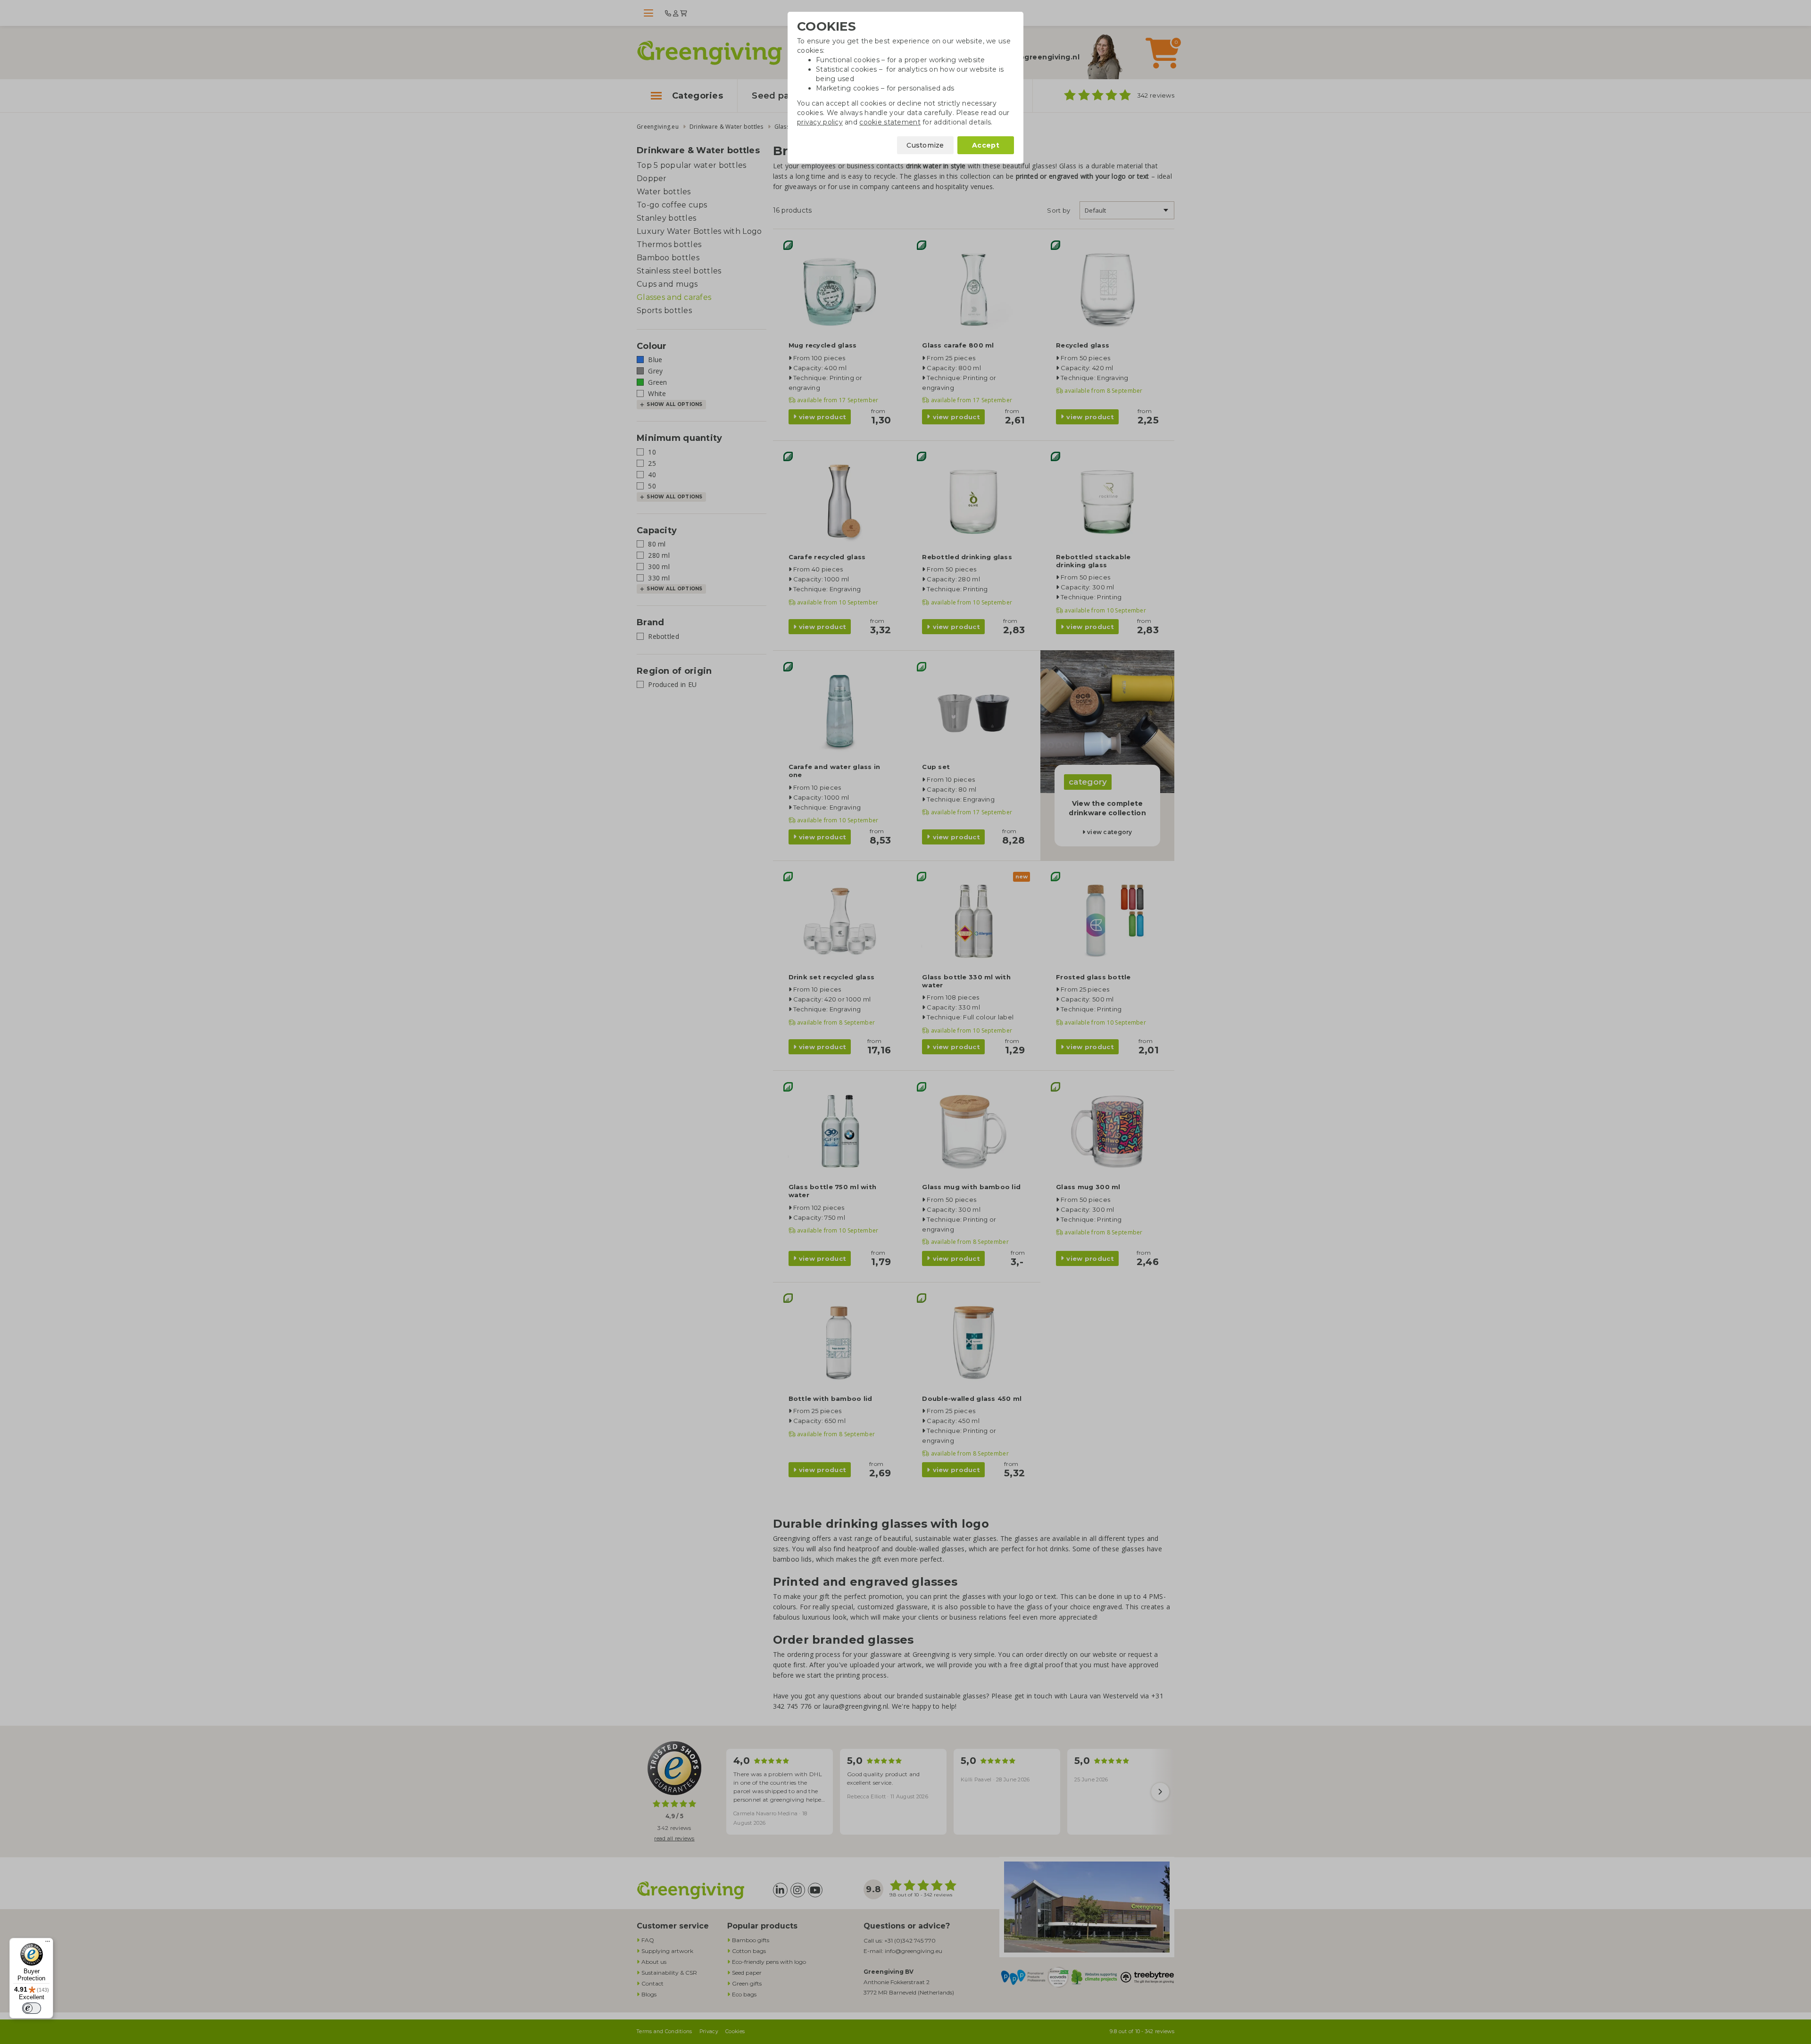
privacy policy (820, 122)
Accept (986, 145)
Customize (925, 145)
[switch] (32, 2008)
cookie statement (890, 122)
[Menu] (48, 1944)
